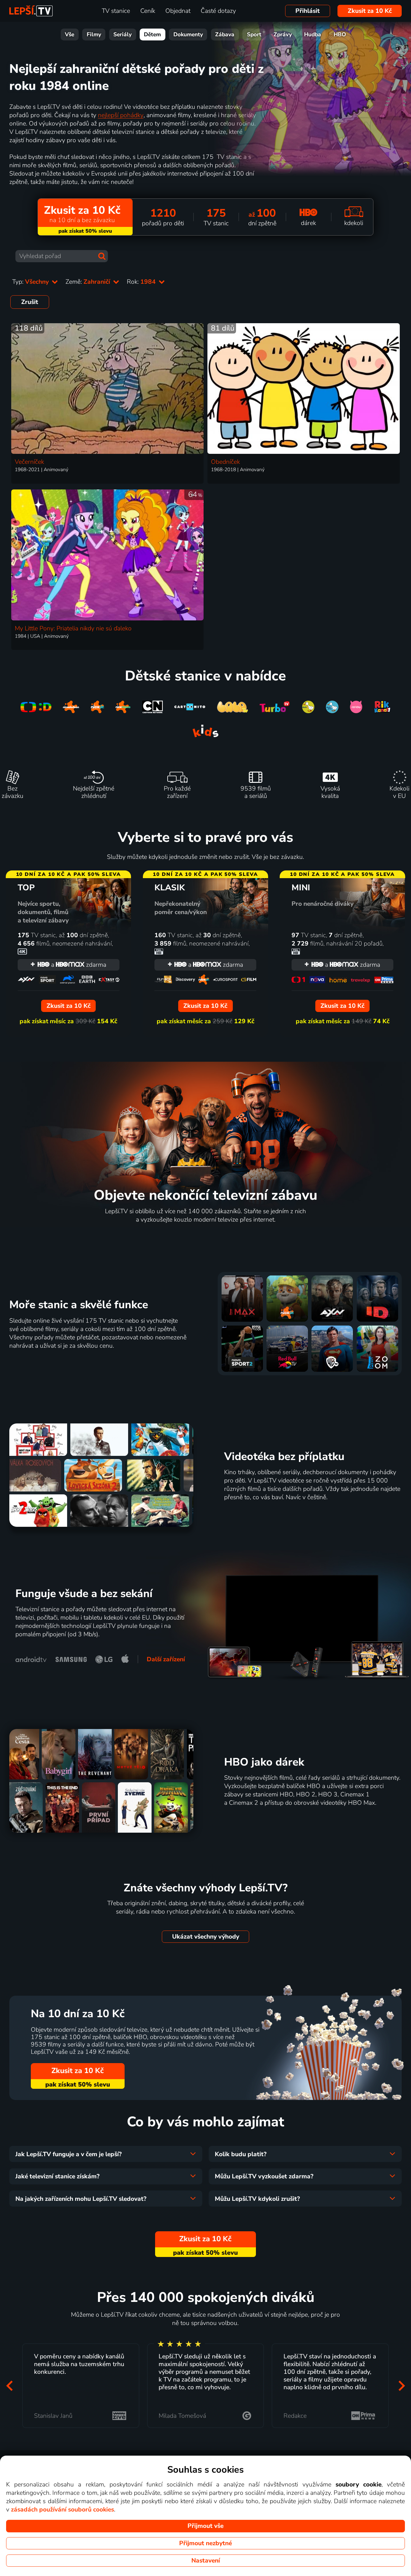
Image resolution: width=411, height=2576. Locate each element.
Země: (89, 282)
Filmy (94, 35)
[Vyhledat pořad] (102, 256)
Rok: (142, 282)
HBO (340, 35)
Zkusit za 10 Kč (370, 11)
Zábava (225, 35)
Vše (70, 35)
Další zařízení (166, 1659)
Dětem (152, 35)
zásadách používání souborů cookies (62, 2510)
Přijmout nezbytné (205, 2543)
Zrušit (30, 302)
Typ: (31, 282)
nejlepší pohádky (121, 115)
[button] (9, 2386)
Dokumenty (188, 35)
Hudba (313, 35)
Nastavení (206, 2561)
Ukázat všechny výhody (206, 1937)
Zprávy (283, 35)
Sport (254, 35)
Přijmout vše (205, 2526)
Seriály (122, 35)
